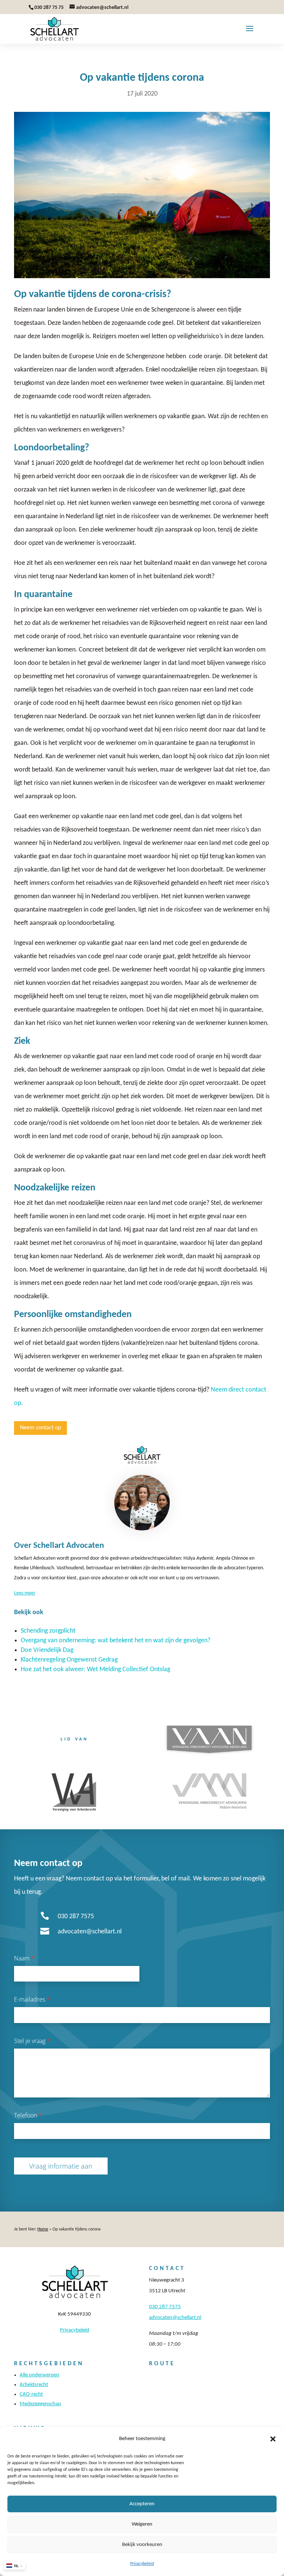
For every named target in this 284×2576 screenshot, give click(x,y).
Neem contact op (40, 1428)
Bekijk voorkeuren (142, 2545)
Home (43, 2229)
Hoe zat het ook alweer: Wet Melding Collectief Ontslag (95, 1669)
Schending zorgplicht (48, 1631)
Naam (24, 1958)
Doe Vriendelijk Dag (47, 1650)
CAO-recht (31, 2394)
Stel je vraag (32, 2041)
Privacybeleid (142, 2564)
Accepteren (142, 2504)
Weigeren (142, 2524)
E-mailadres (32, 1999)
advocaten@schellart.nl (90, 1932)
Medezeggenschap (40, 2404)
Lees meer (25, 1593)
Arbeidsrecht (34, 2385)
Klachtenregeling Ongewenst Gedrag (69, 1660)
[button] (273, 2439)
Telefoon (28, 2115)
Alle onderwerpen (39, 2375)
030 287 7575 (76, 1917)
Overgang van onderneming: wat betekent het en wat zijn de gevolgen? (116, 1641)
